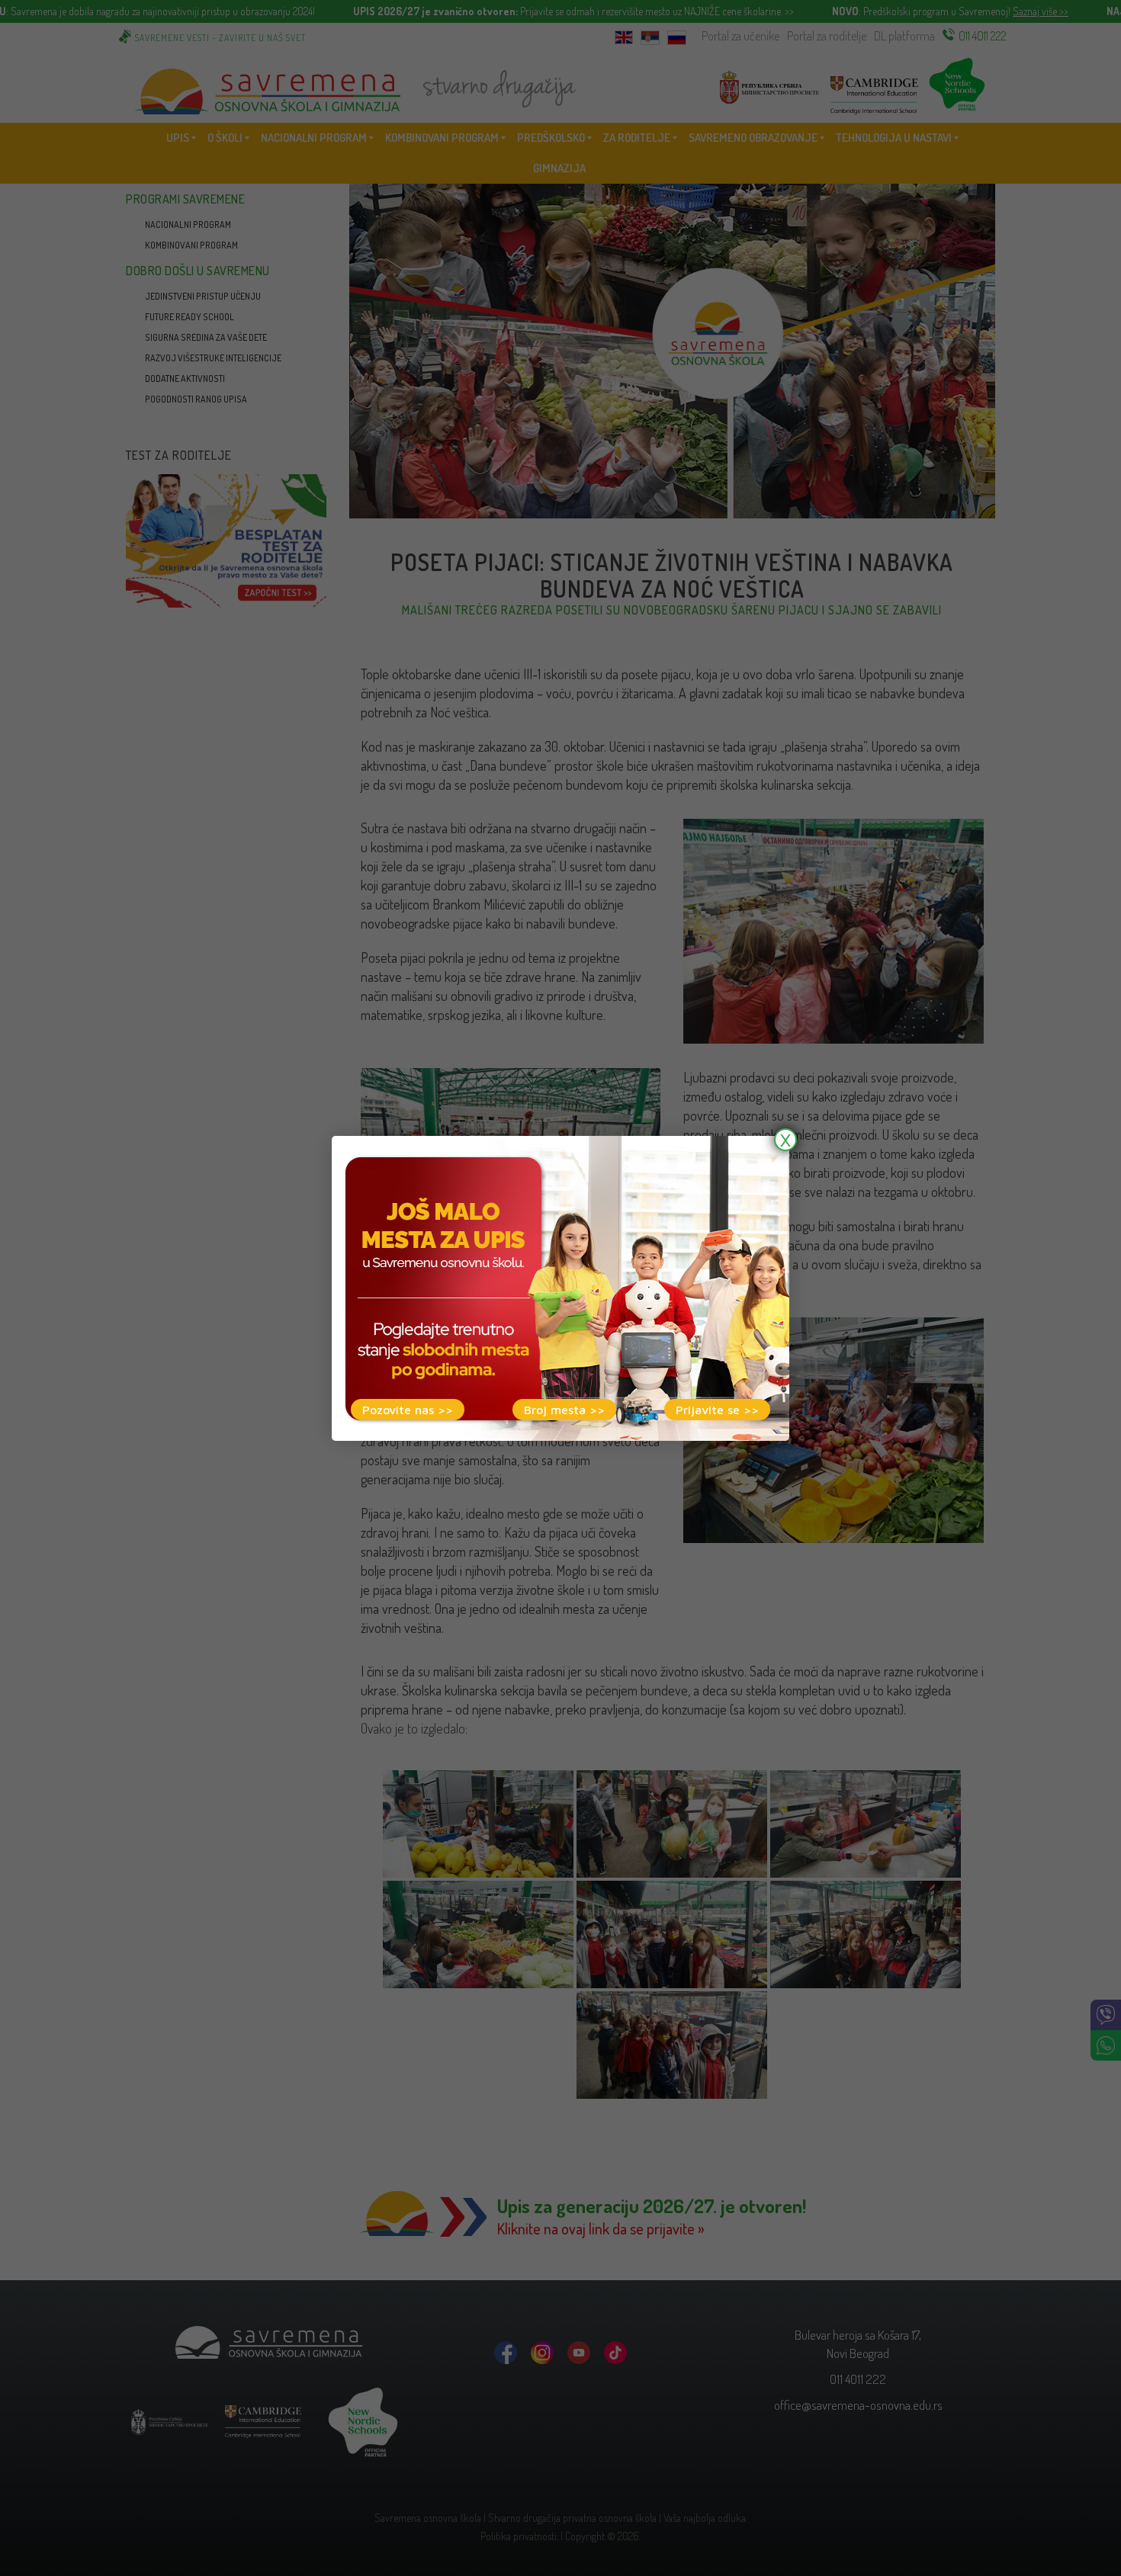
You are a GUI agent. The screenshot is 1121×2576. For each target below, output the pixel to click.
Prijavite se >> (717, 1410)
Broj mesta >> (564, 1410)
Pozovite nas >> (408, 1410)
